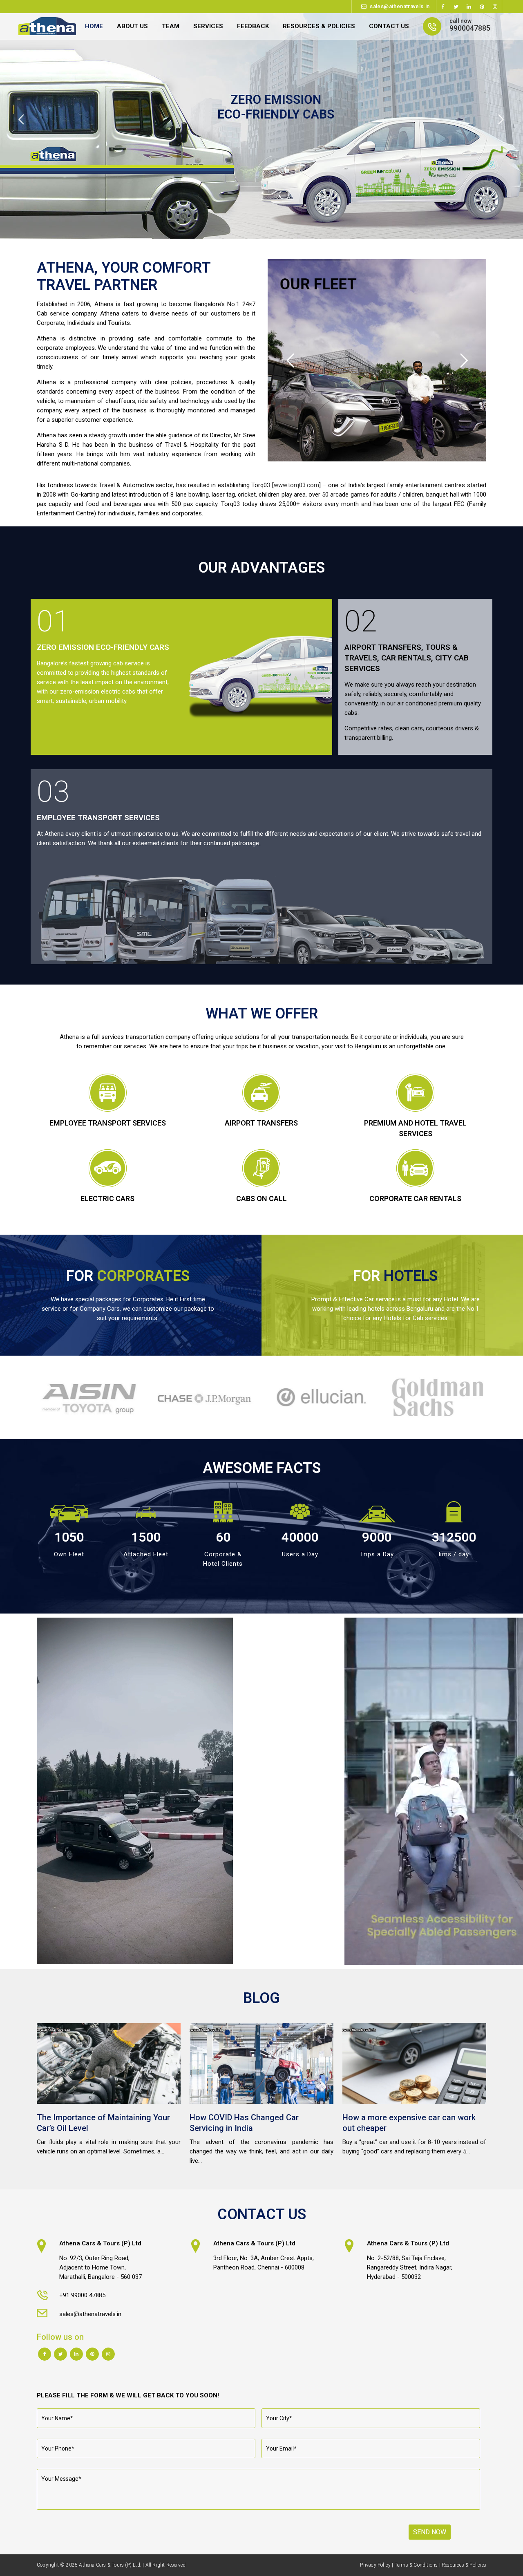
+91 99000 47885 (82, 2295)
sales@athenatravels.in (400, 6)
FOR (128, 1276)
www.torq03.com (296, 485)
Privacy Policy (375, 2565)
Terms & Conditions (416, 2565)
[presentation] (32, 1397)
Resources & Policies (464, 2565)
